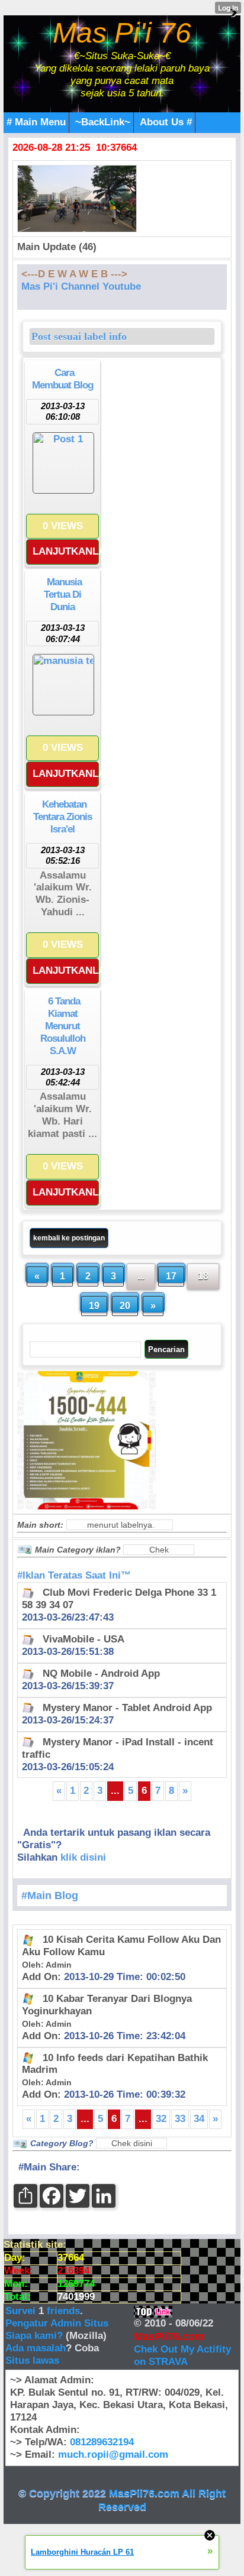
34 (199, 2119)
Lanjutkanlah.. (66, 551)
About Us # (166, 122)
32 (161, 2119)
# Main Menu (36, 122)
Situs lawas (32, 2360)
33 (180, 2119)
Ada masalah (36, 2348)
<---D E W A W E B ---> (74, 274)
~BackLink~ (103, 122)
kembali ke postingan (69, 1238)
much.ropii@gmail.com (113, 2455)
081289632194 (102, 2442)
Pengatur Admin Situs (57, 2323)
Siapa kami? (34, 2336)
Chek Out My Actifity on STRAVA (182, 2355)
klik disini (83, 1857)
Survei (22, 2311)
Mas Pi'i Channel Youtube (81, 286)
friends (63, 2311)
